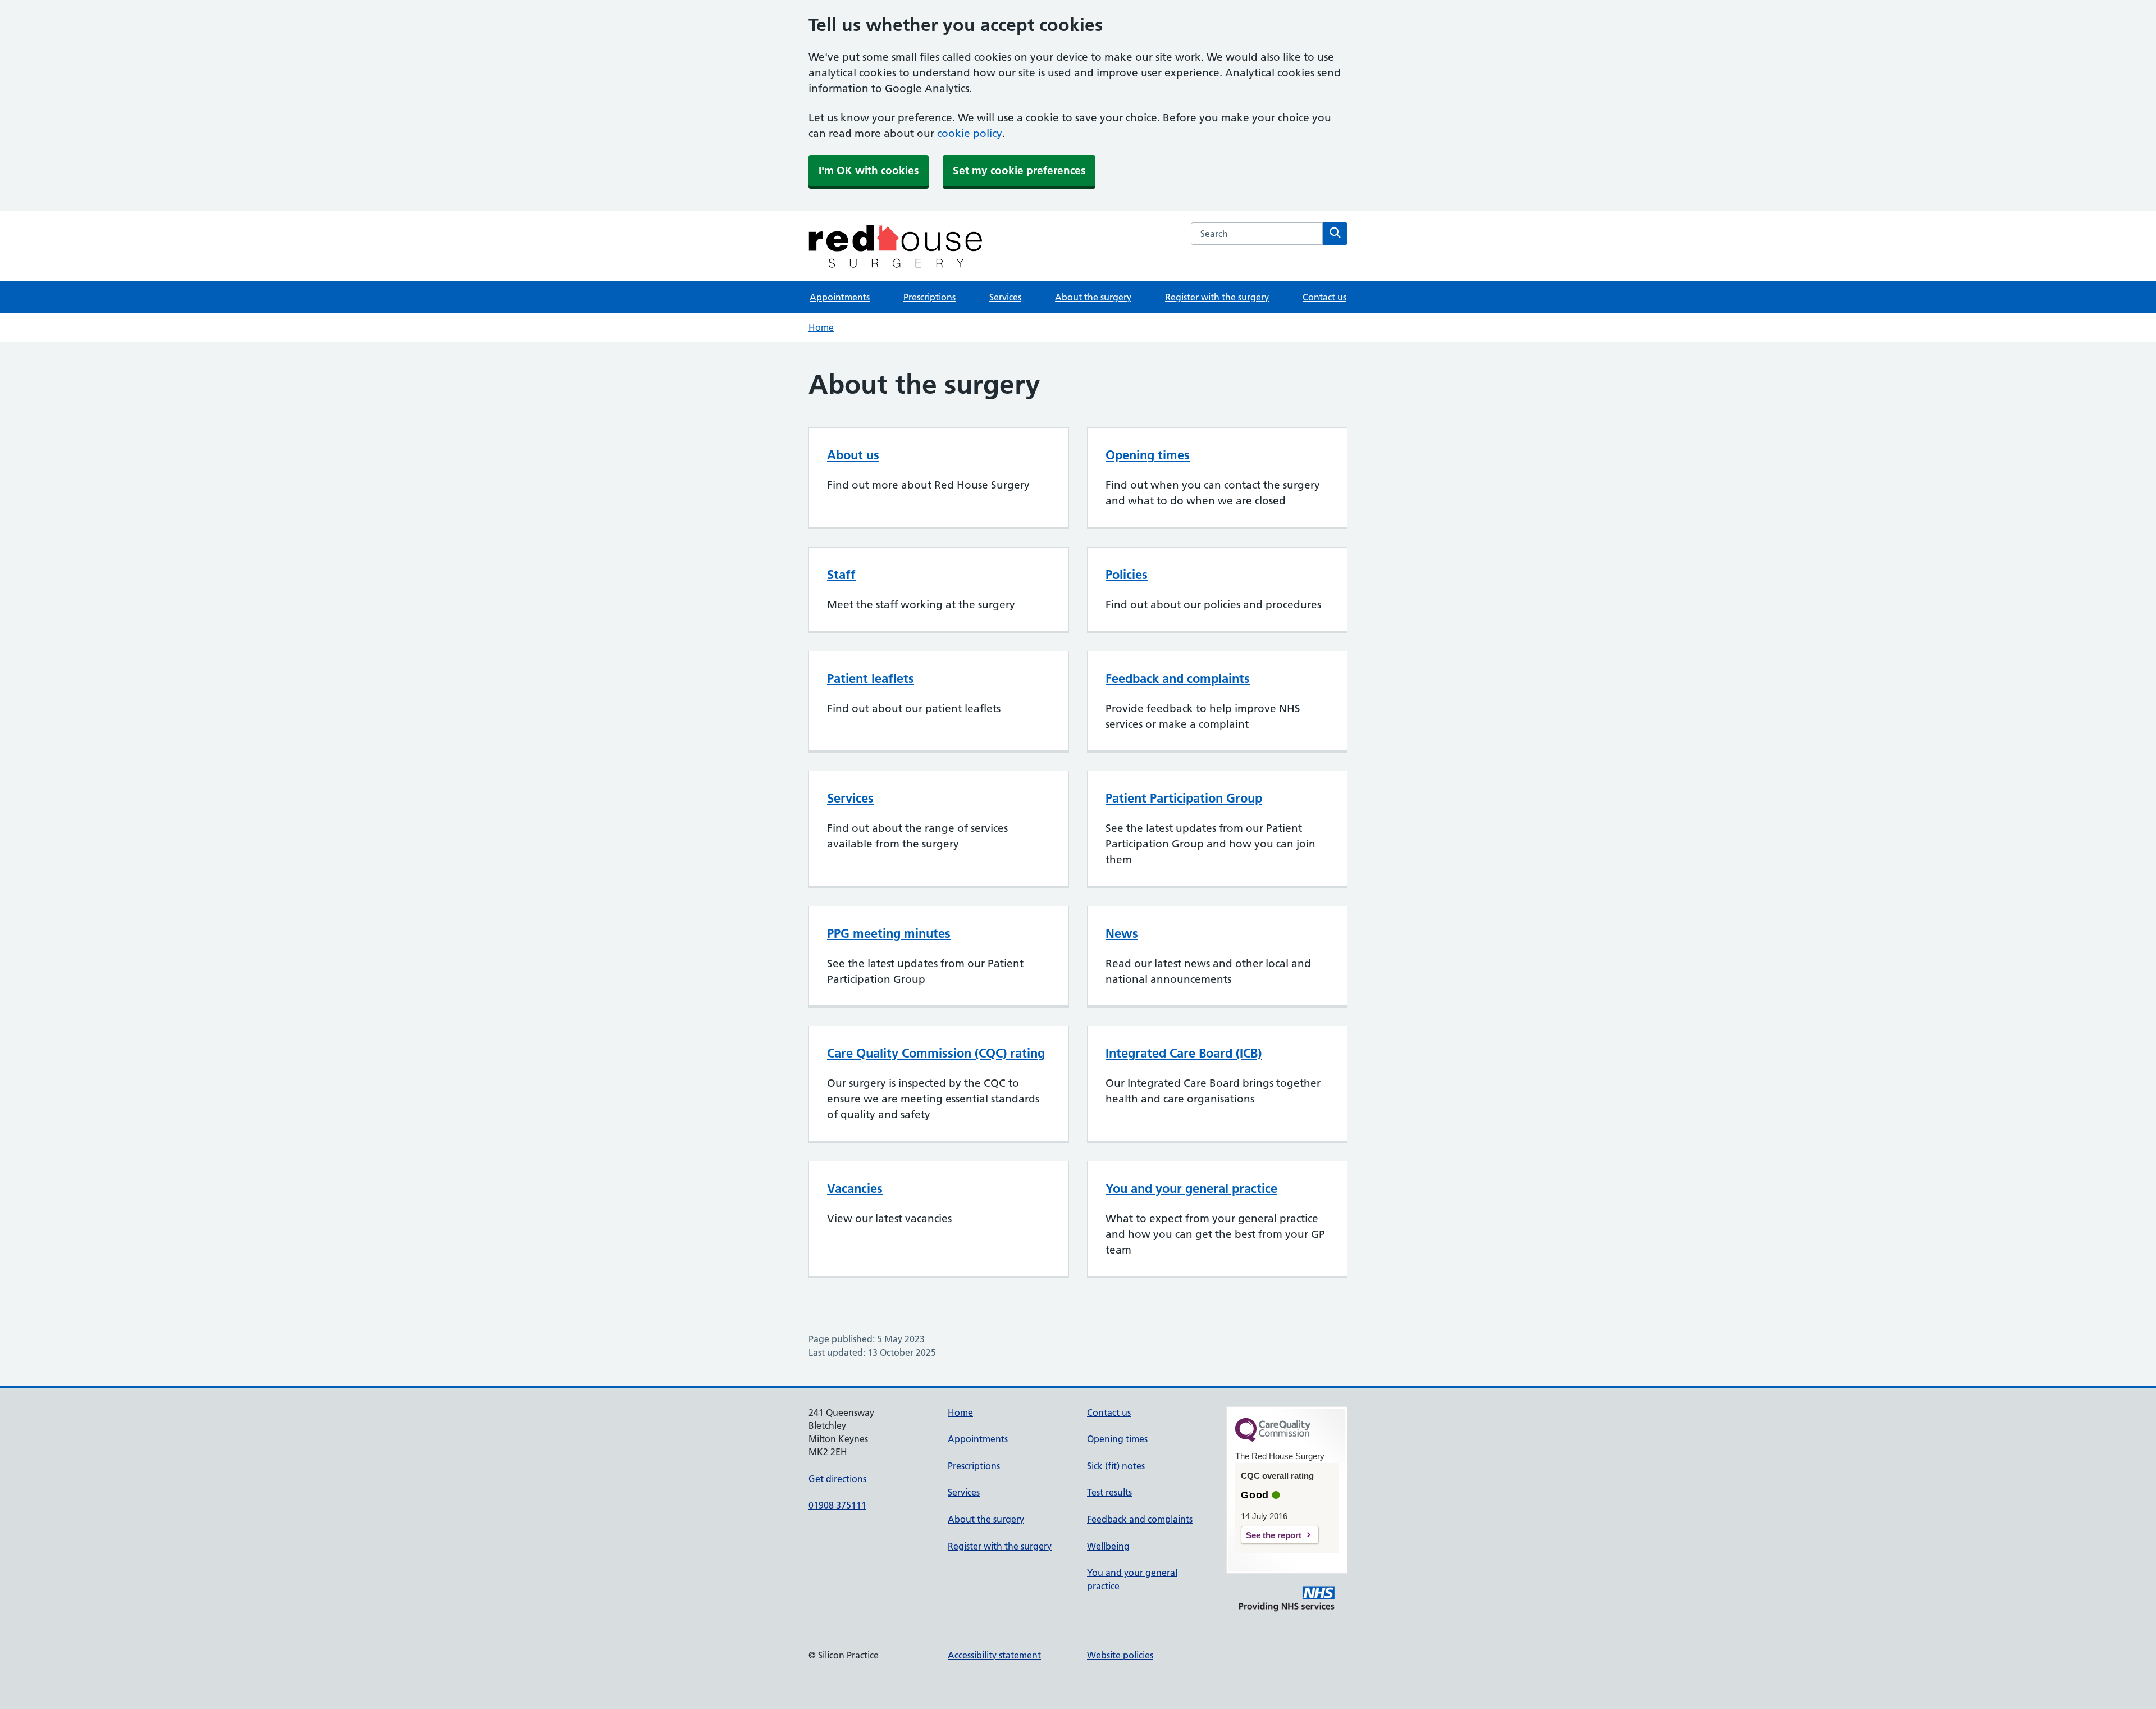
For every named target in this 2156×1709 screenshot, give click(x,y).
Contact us (1324, 297)
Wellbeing (1108, 1546)
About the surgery (1093, 297)
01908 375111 (837, 1505)
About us (853, 455)
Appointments (840, 297)
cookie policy (970, 133)
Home (821, 327)
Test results (1109, 1492)
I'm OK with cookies (869, 170)
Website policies (1120, 1655)
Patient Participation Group (1184, 798)
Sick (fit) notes (1116, 1466)
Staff (841, 575)
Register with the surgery (1217, 297)
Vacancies (855, 1188)
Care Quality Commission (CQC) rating (936, 1053)
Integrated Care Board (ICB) (1184, 1053)
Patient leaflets (871, 678)
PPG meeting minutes (889, 933)
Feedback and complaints (1178, 678)
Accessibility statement (994, 1655)
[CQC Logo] (1273, 1439)
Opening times (1148, 455)
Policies (1127, 575)
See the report (1274, 1535)
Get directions (837, 1479)
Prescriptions (929, 297)
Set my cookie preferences (1019, 170)
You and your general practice (1191, 1188)
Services (1005, 297)
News (1122, 933)
